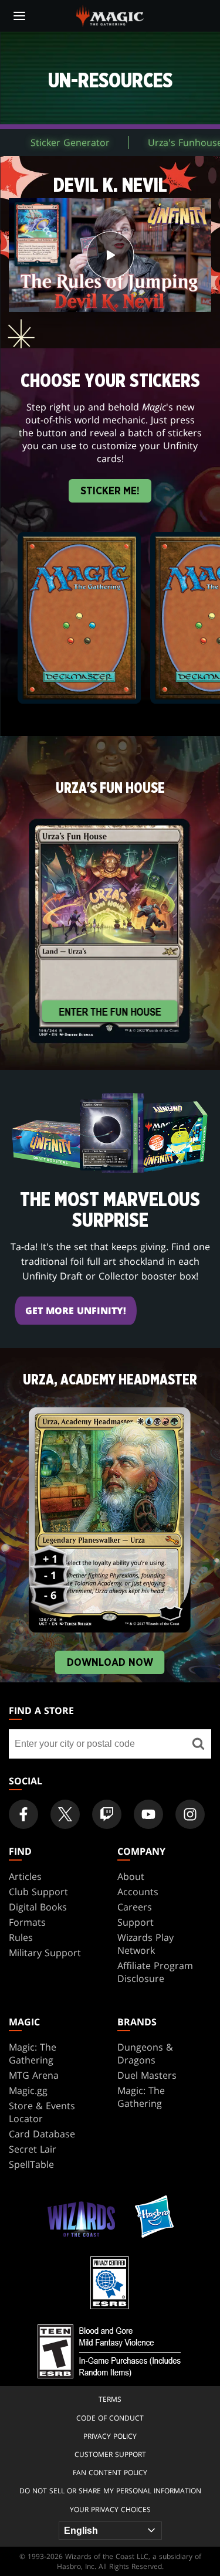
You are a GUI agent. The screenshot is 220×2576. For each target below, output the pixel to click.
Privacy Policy (110, 2436)
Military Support (45, 1953)
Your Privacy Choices (110, 2509)
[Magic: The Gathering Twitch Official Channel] (107, 1814)
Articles (25, 1876)
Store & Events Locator (42, 2112)
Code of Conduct (110, 2418)
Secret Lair (33, 2149)
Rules (21, 1937)
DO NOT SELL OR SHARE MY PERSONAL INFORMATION (110, 2491)
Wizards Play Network (145, 1944)
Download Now (110, 1663)
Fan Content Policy (110, 2473)
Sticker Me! (110, 491)
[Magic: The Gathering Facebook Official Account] (23, 1814)
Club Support (38, 1892)
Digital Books (38, 1907)
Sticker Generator (70, 142)
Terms (110, 2399)
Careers (135, 1907)
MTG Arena (34, 2075)
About (131, 1876)
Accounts (138, 1892)
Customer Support (110, 2454)
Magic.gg (28, 2090)
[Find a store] (198, 1744)
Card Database (42, 2134)
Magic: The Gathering (33, 2054)
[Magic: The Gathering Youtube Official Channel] (148, 1814)
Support (136, 1922)
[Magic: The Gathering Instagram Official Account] (190, 1814)
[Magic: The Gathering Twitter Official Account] (65, 1814)
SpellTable (31, 2164)
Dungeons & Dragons (145, 2054)
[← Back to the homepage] (110, 15)
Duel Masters (147, 2075)
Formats (27, 1922)
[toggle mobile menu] (19, 16)
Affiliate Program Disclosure (155, 1972)
